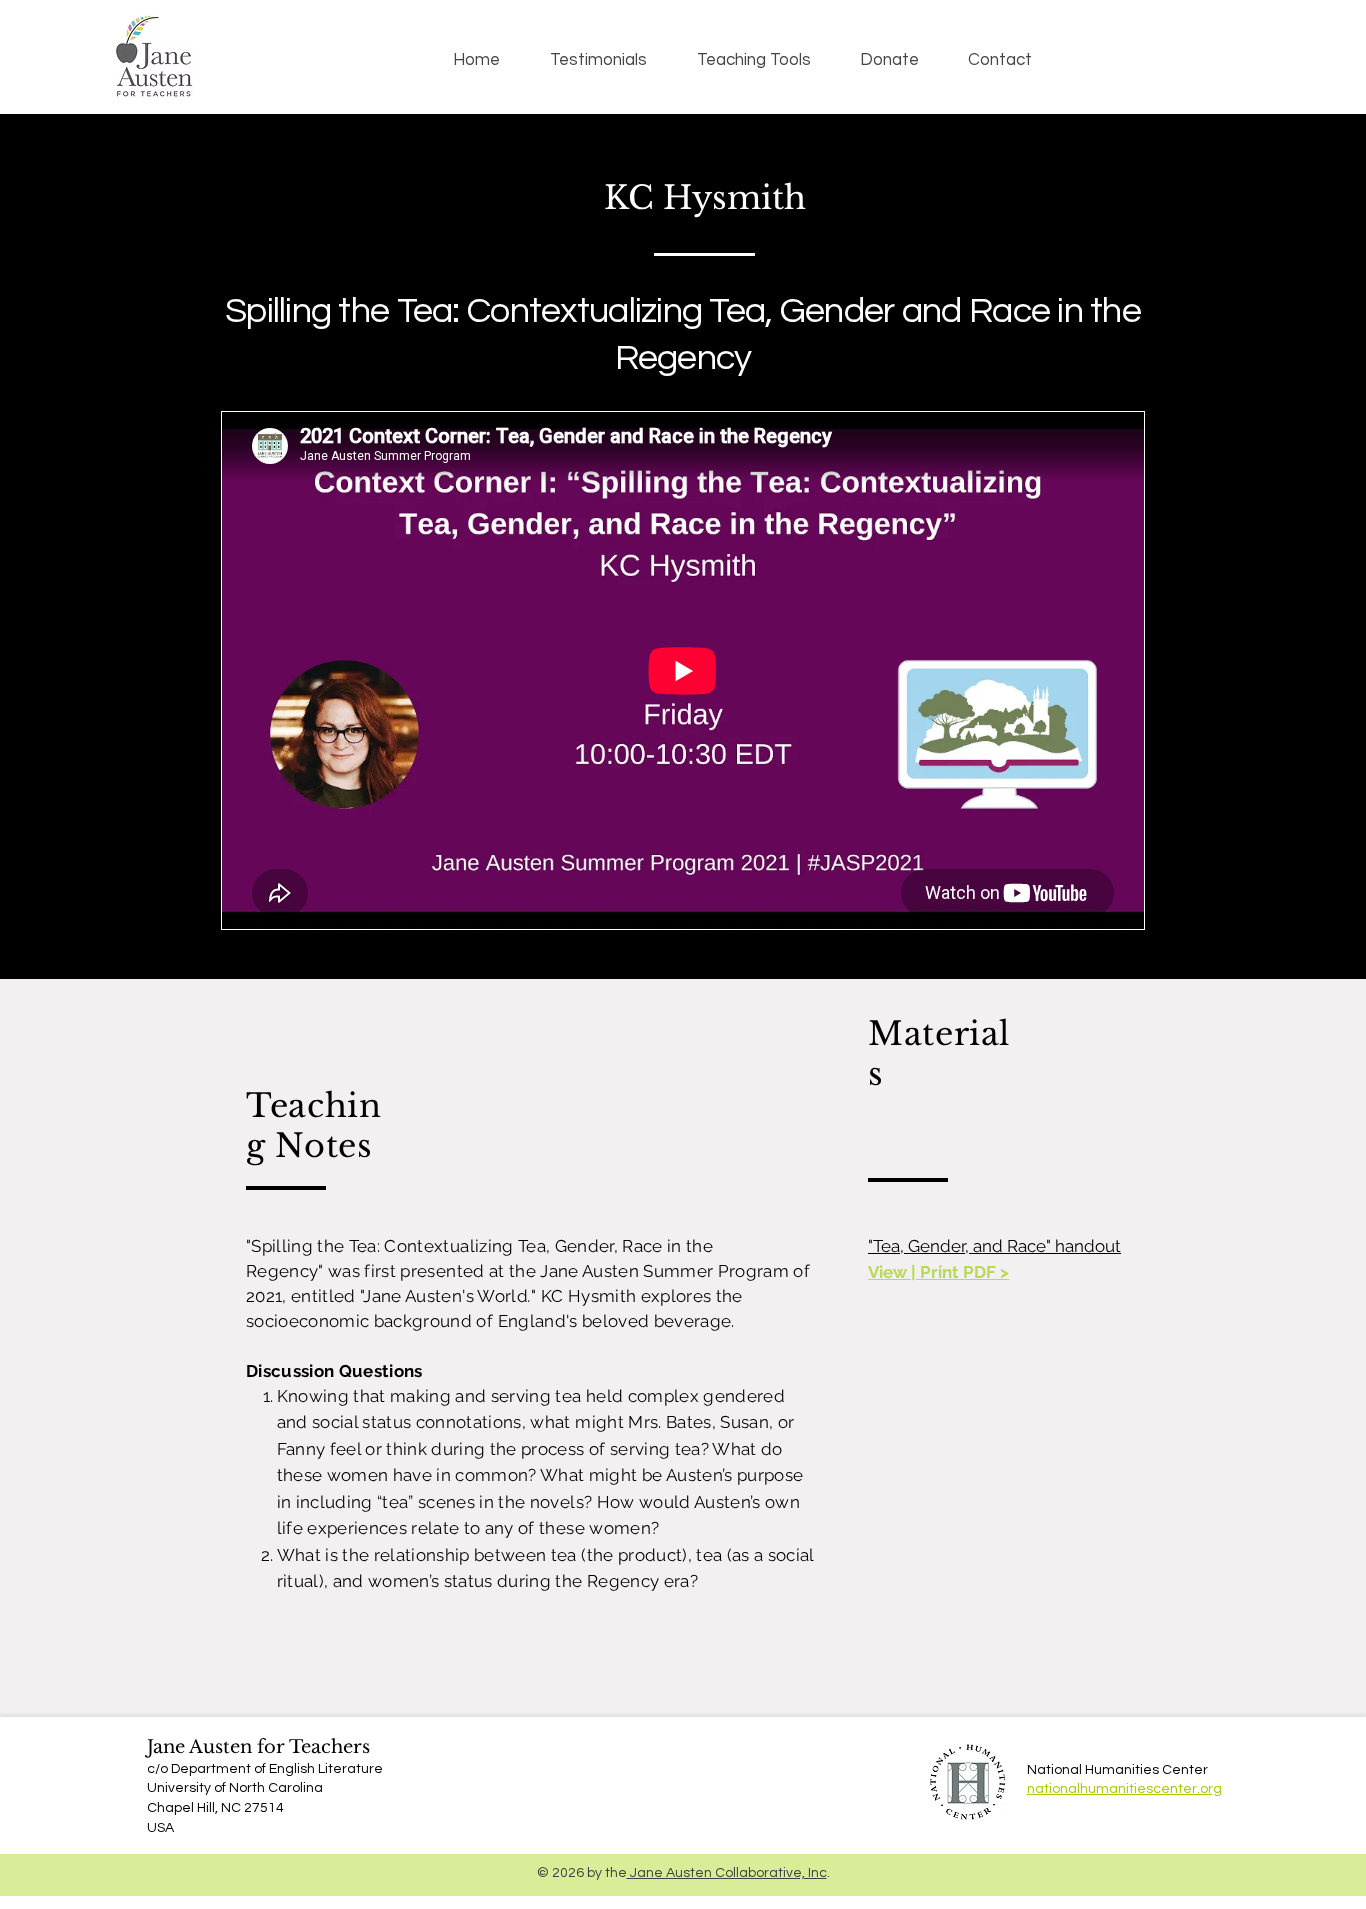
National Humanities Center (1117, 1770)
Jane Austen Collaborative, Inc (727, 1873)
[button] (754, 60)
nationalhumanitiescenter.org (1124, 1789)
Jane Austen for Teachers (258, 1747)
